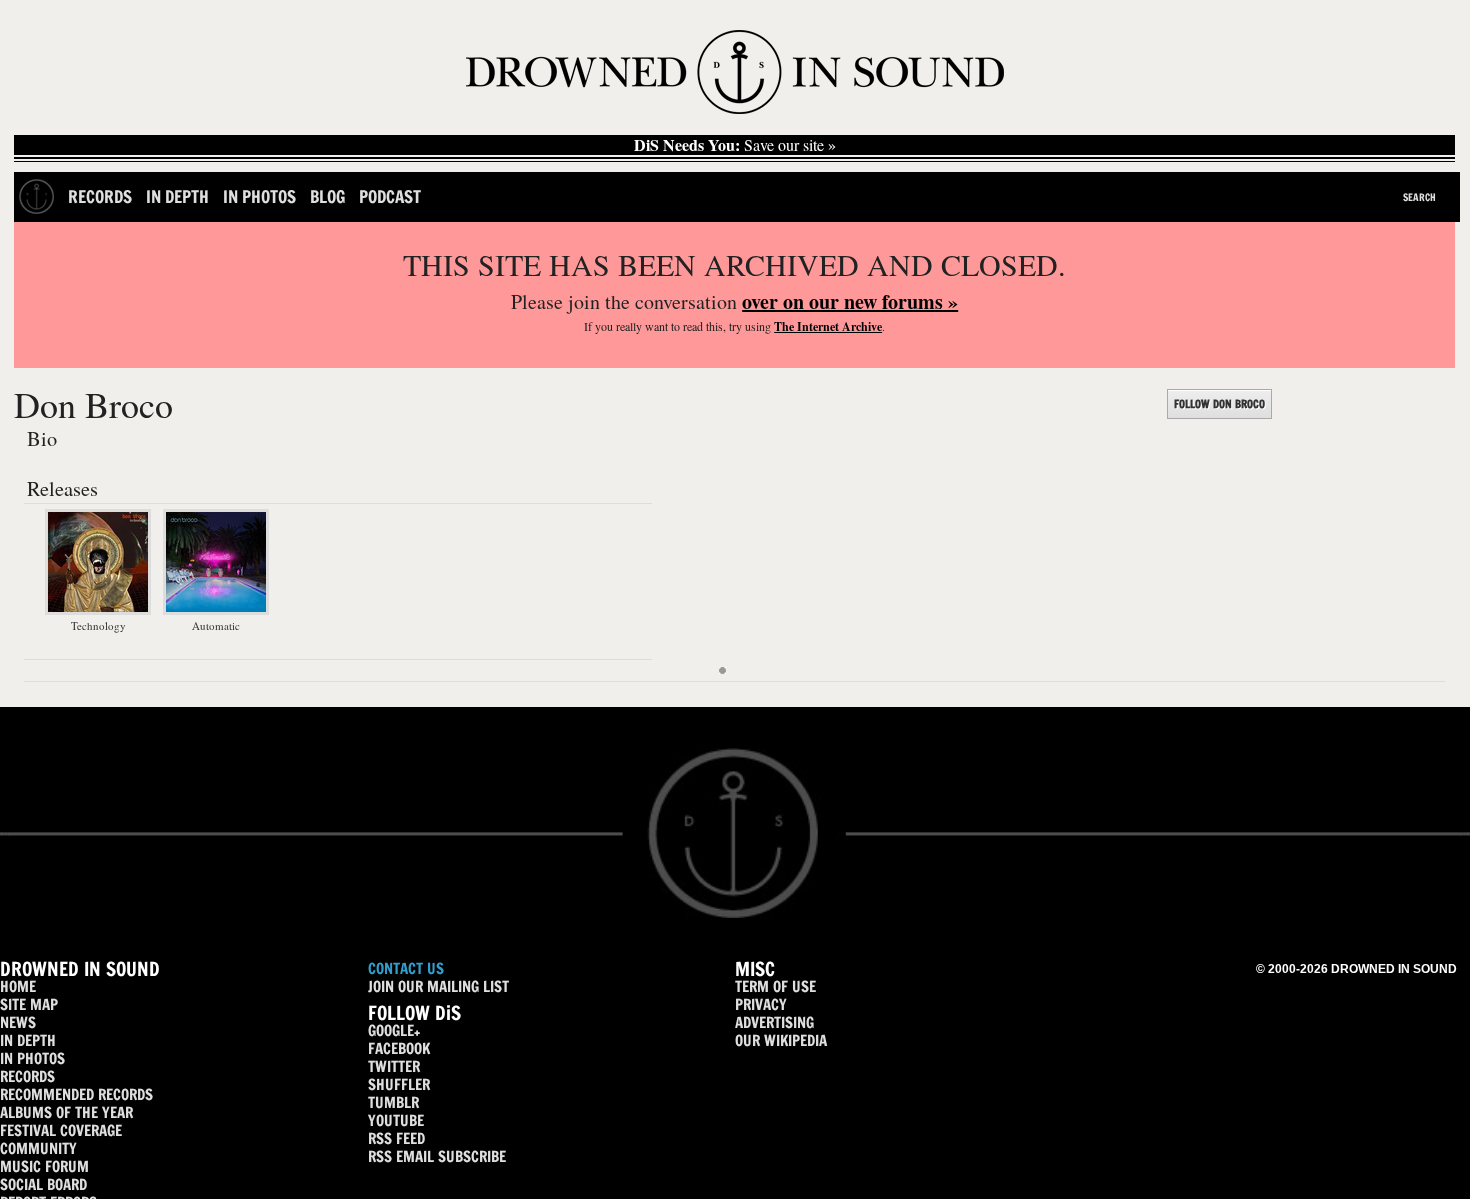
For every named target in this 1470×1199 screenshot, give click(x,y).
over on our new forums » (850, 301)
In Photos (259, 196)
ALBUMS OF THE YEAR (66, 1112)
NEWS (18, 1022)
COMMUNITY (38, 1148)
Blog (327, 196)
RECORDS (27, 1076)
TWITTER (394, 1066)
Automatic (216, 625)
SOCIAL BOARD (43, 1184)
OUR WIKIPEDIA (781, 1040)
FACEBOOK (399, 1048)
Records (100, 196)
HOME (18, 986)
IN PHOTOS (32, 1058)
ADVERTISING (774, 1022)
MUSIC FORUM (44, 1166)
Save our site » (735, 145)
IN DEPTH (28, 1040)
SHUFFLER (399, 1084)
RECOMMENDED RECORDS (76, 1094)
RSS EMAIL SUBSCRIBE (437, 1156)
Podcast (390, 196)
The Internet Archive (828, 326)
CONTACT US (406, 968)
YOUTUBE (396, 1120)
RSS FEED (396, 1138)
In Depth (177, 196)
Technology (98, 625)
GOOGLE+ (394, 1030)
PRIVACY (761, 1004)
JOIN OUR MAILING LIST (438, 986)
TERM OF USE (775, 986)
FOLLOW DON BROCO (1219, 404)
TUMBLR (393, 1102)
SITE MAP (29, 1004)
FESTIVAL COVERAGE (61, 1130)
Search (1419, 197)
